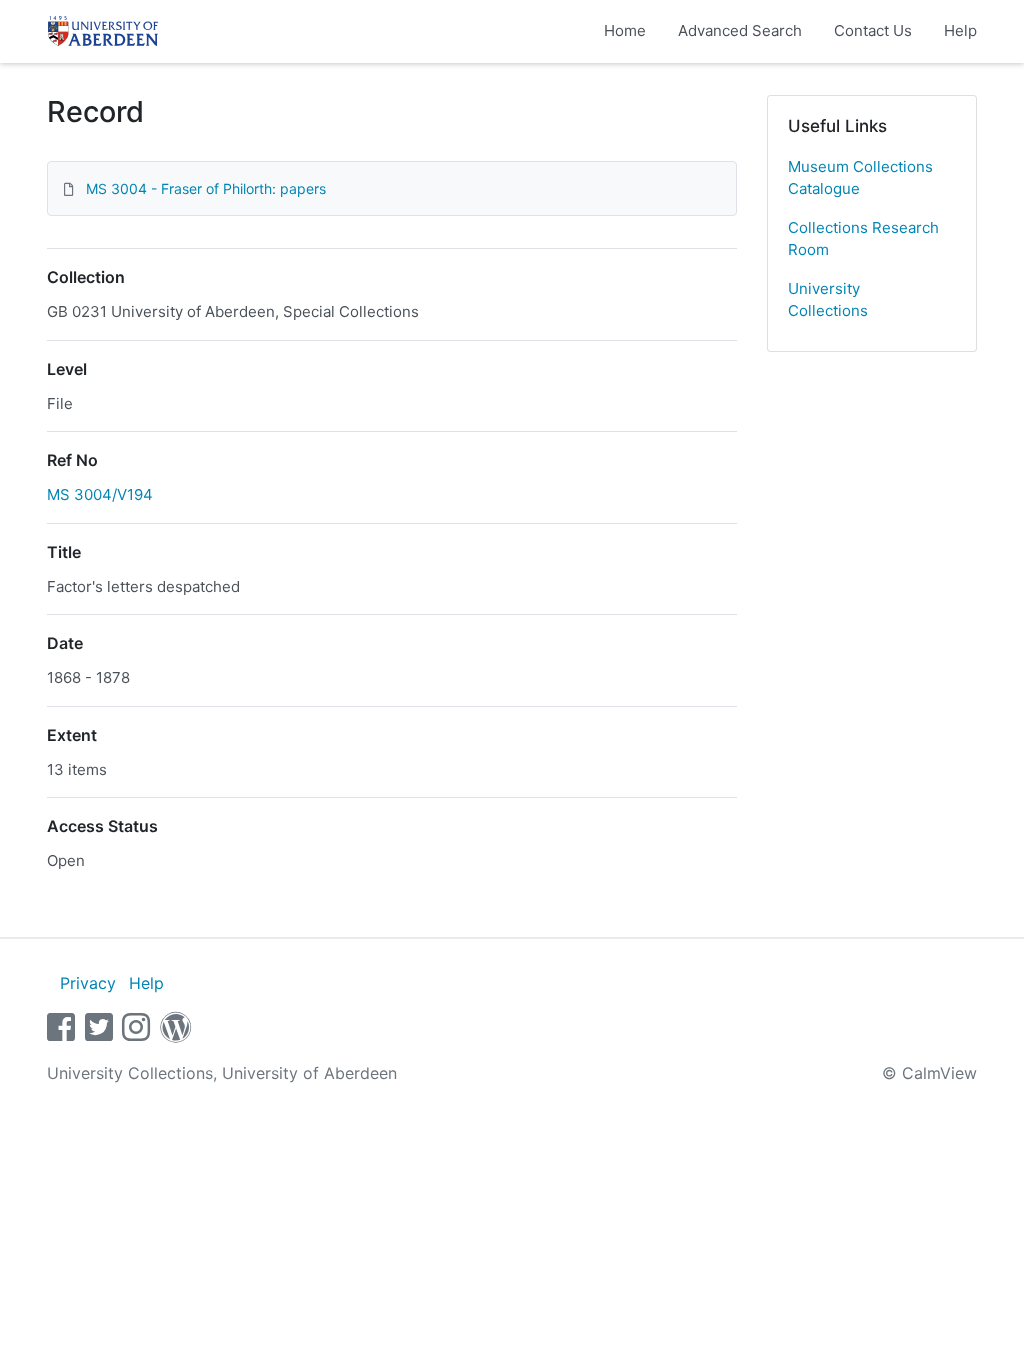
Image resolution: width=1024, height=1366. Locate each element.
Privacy (88, 983)
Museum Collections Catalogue (860, 178)
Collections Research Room (863, 239)
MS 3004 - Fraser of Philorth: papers (206, 188)
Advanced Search (740, 30)
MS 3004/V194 (100, 494)
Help (960, 30)
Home (625, 30)
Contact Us (873, 30)
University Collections (828, 300)
